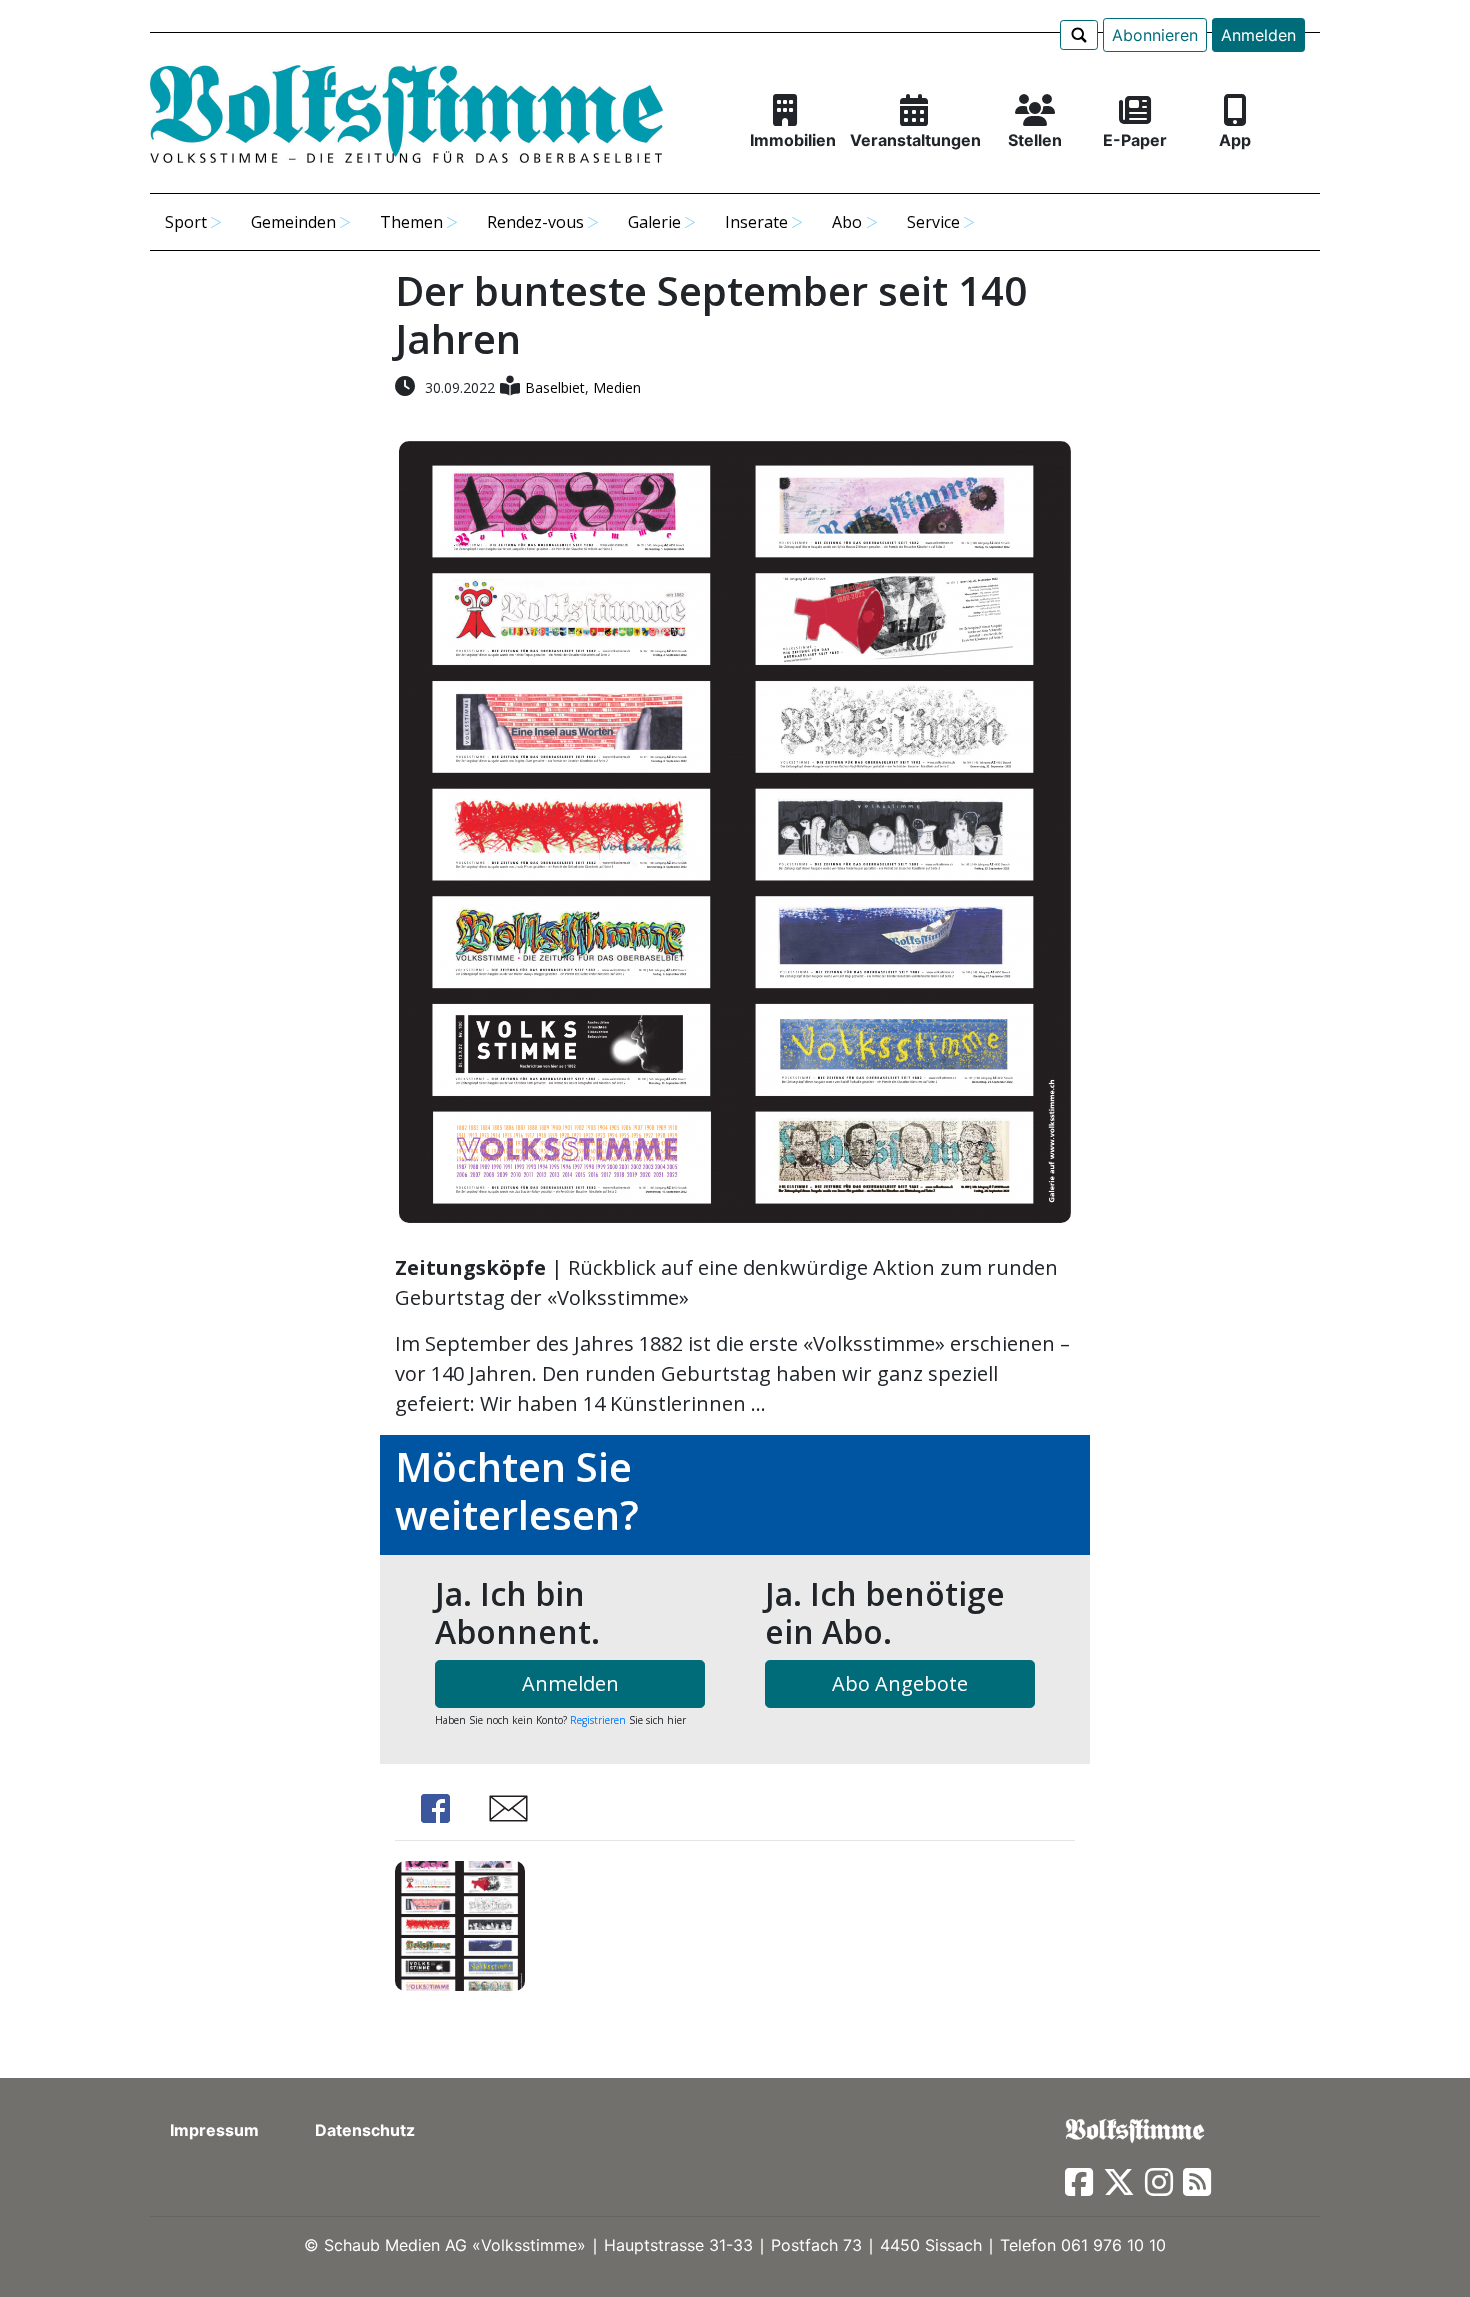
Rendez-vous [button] (535, 222)
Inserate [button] (756, 222)
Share (435, 1808)
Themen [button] (411, 222)
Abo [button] (847, 222)
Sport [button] (186, 222)
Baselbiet (555, 387)
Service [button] (933, 222)
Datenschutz (365, 2130)
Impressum (214, 2130)
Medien (617, 387)
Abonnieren (1155, 35)
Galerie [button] (654, 222)
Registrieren (598, 1720)
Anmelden (1258, 35)
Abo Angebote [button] (900, 1683)
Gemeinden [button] (293, 222)
